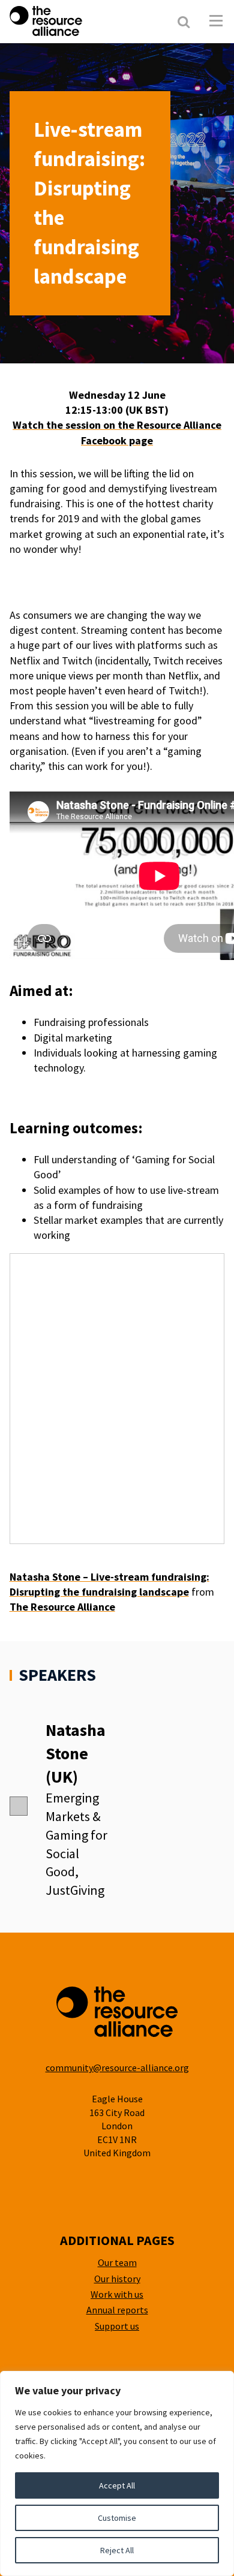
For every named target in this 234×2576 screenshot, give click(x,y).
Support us (117, 2326)
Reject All (117, 2550)
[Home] (77, 21)
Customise (117, 2518)
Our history (117, 2279)
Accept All (117, 2485)
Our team (117, 2262)
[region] (117, 2473)
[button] (216, 21)
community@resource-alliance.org (117, 2068)
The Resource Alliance (62, 1607)
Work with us (117, 2294)
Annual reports (117, 2310)
